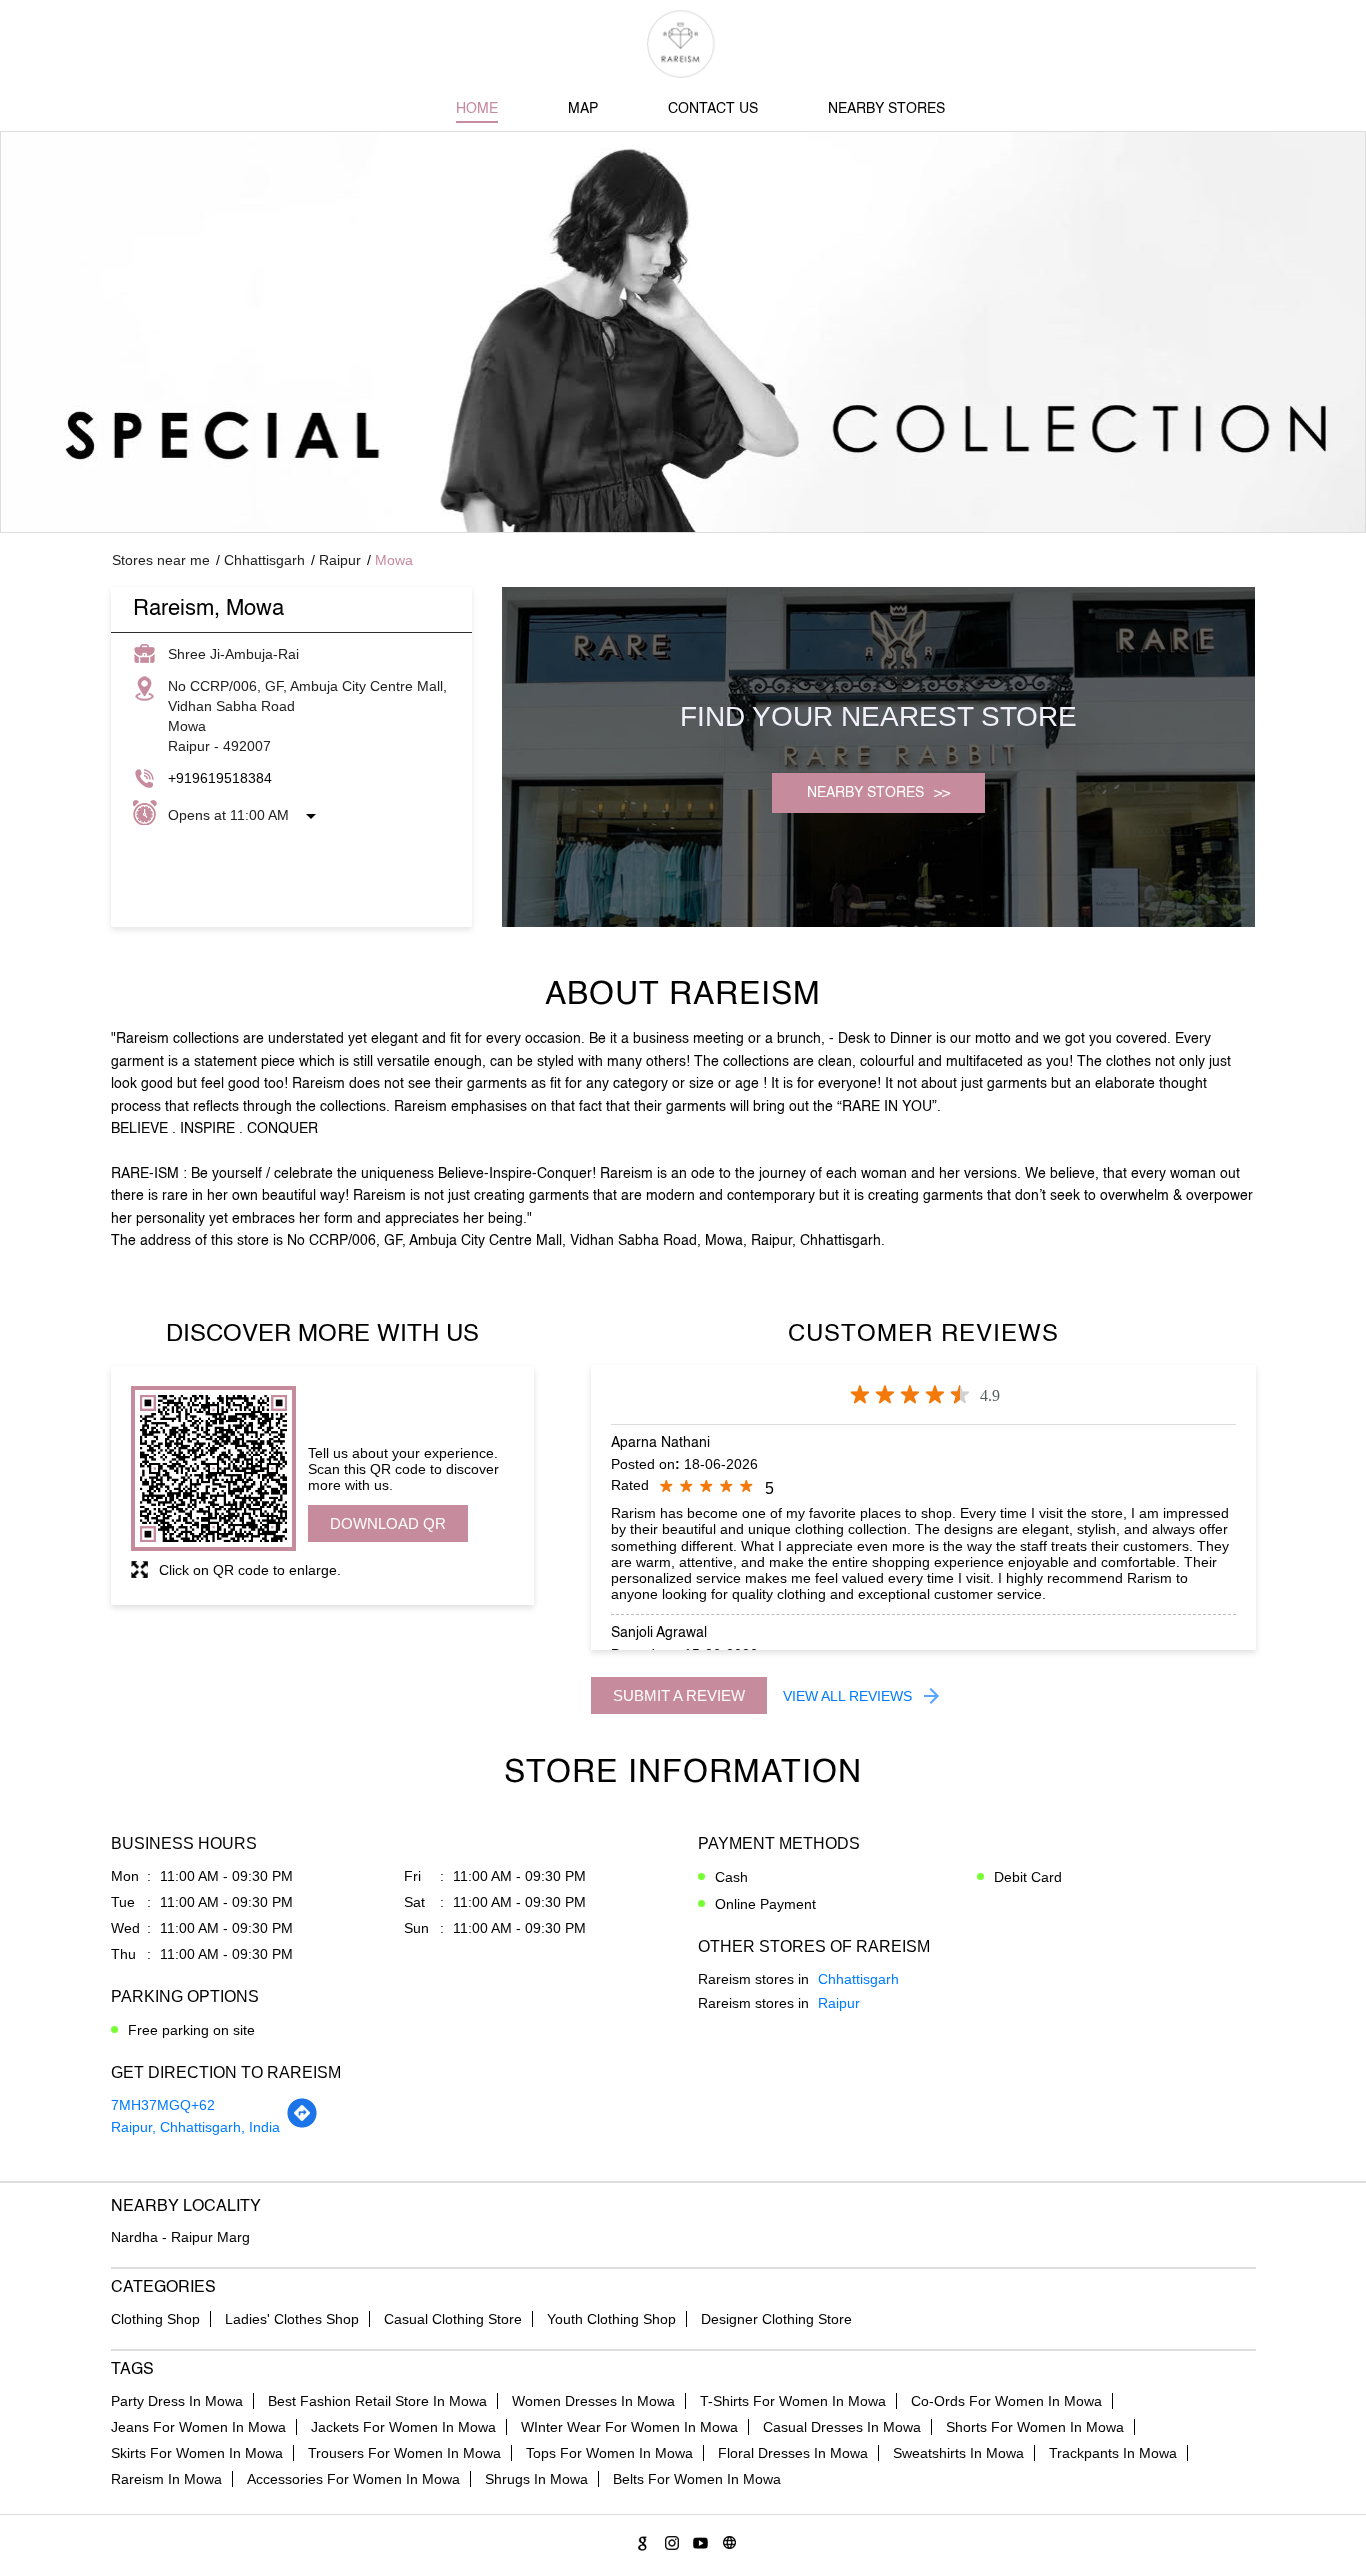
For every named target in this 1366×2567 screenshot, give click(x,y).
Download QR (388, 1523)
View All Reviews (847, 1696)
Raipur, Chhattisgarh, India (195, 2127)
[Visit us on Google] (639, 2539)
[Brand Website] (726, 2539)
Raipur (340, 560)
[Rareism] (683, 44)
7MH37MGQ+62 (163, 2105)
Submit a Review (679, 1695)
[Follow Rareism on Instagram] (668, 2539)
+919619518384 (220, 778)
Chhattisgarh (264, 560)
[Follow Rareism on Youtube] (697, 2539)
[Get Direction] (302, 2124)
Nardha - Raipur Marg (180, 2237)
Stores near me (161, 560)
